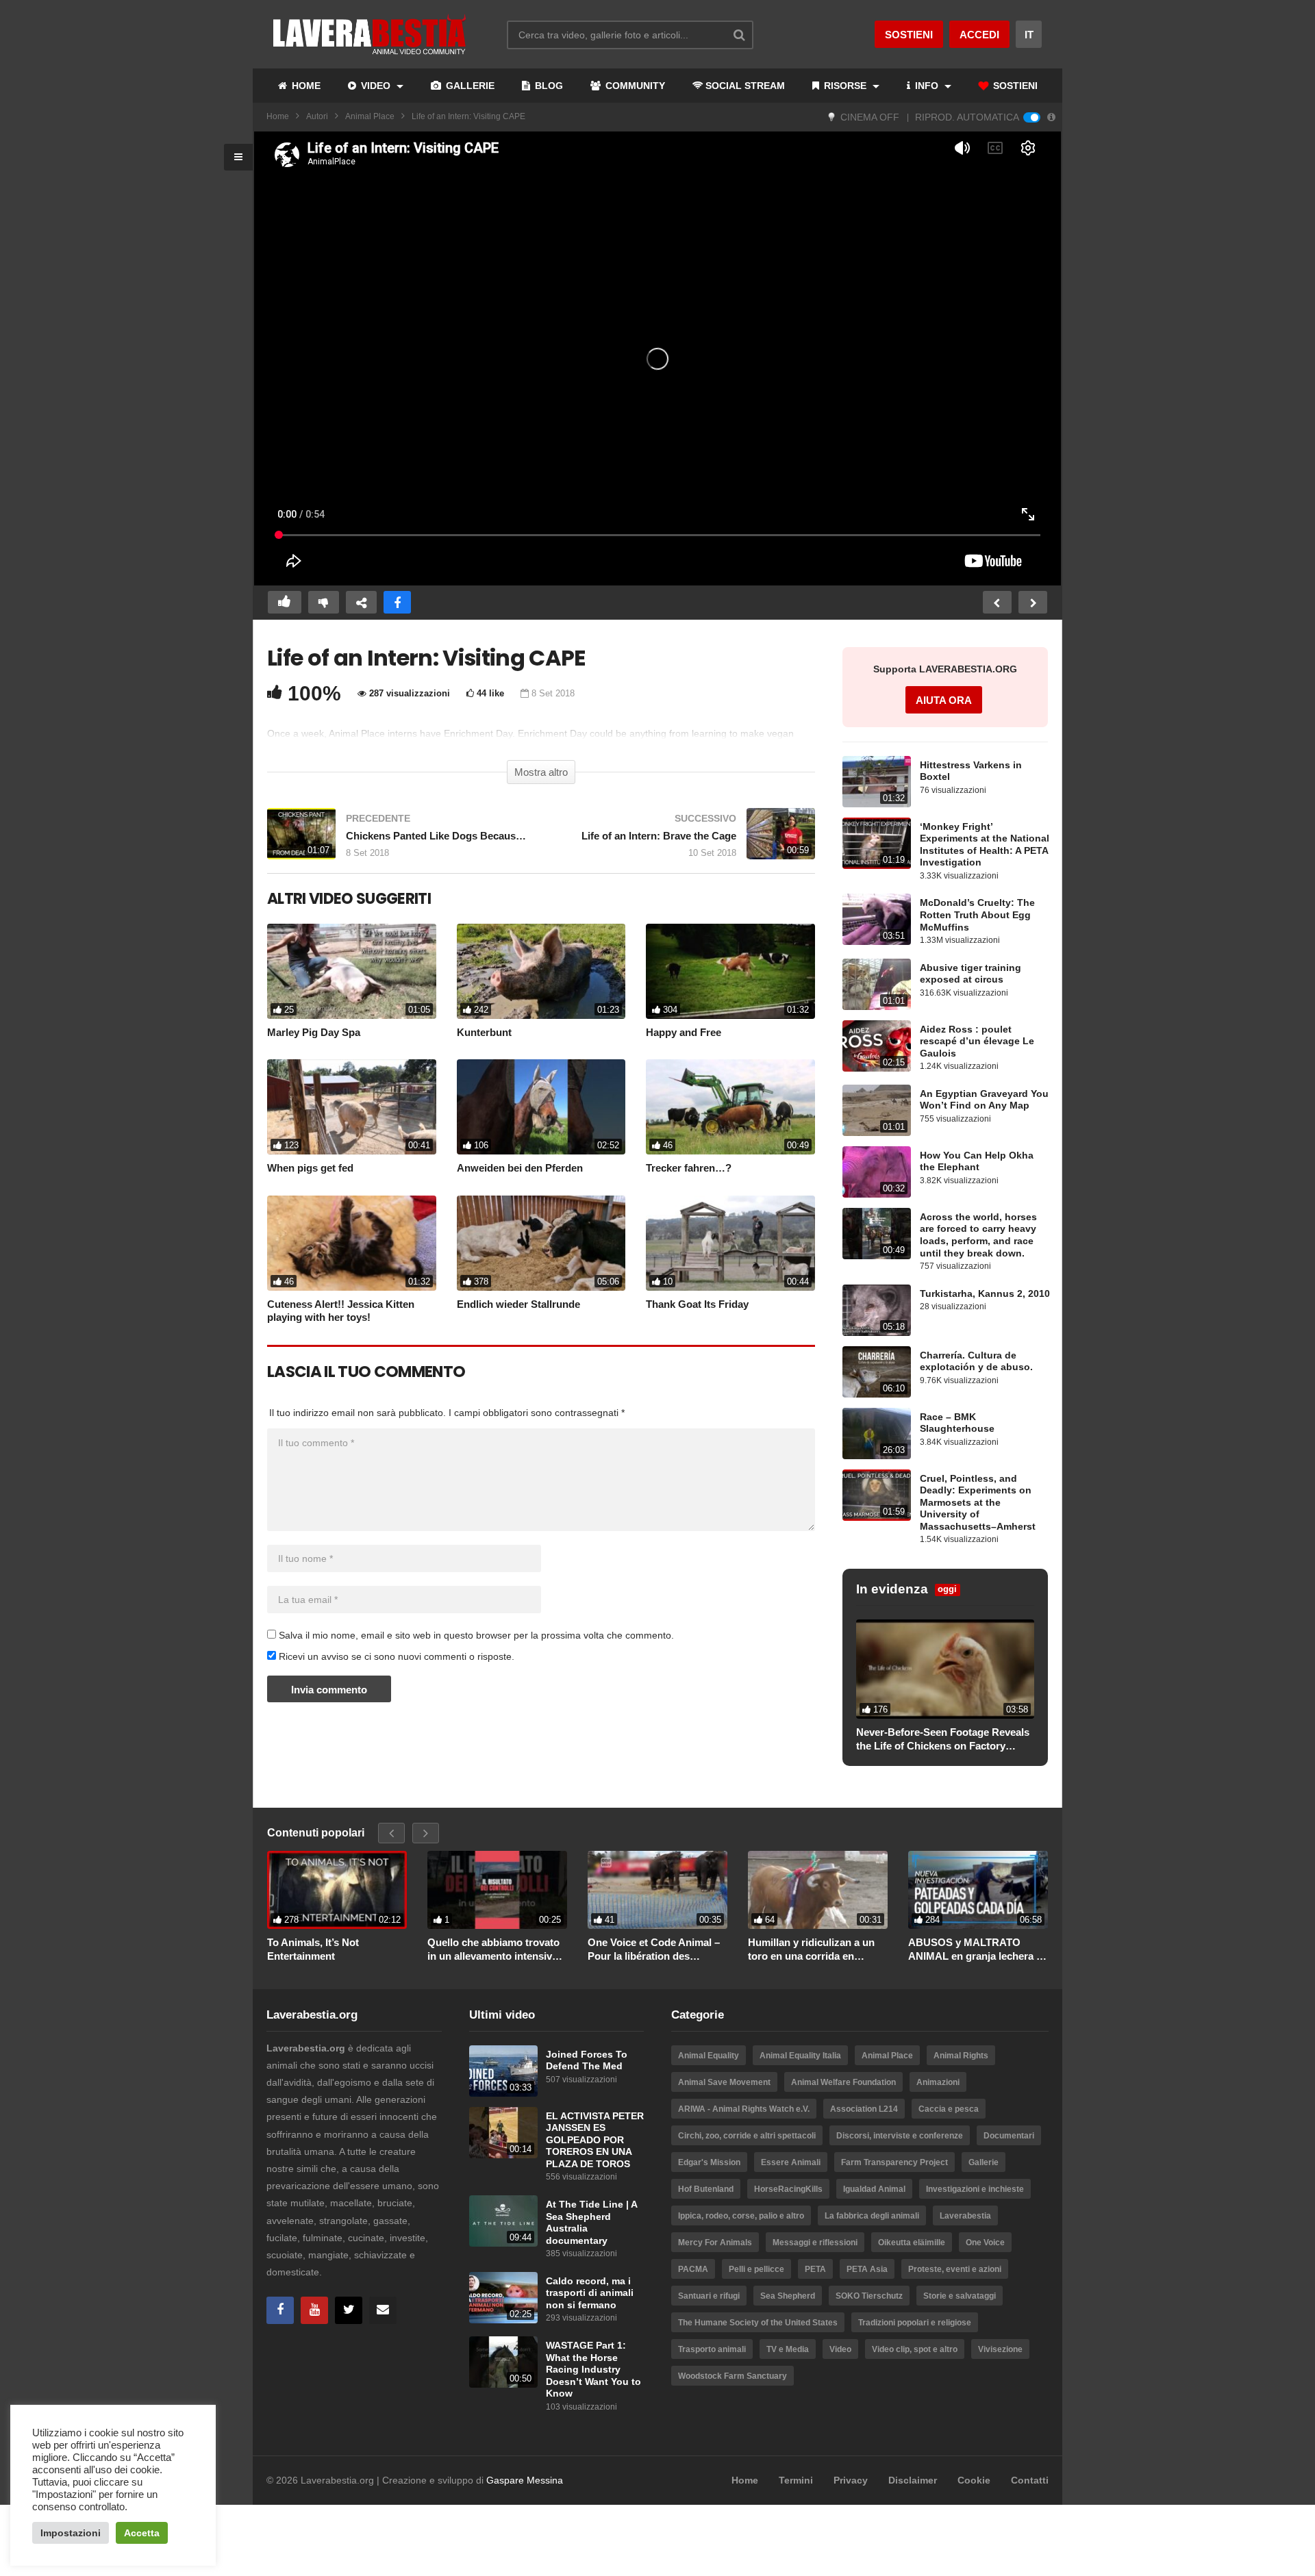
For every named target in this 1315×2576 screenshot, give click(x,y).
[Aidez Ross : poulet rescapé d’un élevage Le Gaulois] (877, 1046)
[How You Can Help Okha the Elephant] (877, 1172)
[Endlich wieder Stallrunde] (541, 1243)
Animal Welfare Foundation (843, 2082)
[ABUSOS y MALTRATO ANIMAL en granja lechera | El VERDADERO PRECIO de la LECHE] (978, 1890)
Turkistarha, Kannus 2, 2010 (985, 1294)
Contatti (1030, 2480)
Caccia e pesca (949, 2109)
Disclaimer (913, 2480)
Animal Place (370, 116)
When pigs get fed (310, 1168)
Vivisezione (1000, 2349)
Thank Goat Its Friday (697, 1304)
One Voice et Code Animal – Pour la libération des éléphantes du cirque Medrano (654, 1949)
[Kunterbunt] (541, 971)
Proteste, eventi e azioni (955, 2269)
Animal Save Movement (724, 2082)
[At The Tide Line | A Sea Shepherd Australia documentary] (503, 2221)
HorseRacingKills (788, 2189)
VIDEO (376, 86)
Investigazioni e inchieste (975, 2189)
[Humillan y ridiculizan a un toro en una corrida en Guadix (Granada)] (818, 1890)
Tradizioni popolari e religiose (915, 2323)
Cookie (974, 2480)
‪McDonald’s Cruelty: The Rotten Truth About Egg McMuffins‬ (977, 915)
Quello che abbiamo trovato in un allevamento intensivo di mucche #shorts (493, 1949)
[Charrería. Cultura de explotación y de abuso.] (877, 1372)
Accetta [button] (142, 2533)
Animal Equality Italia (800, 2056)
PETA (815, 2269)
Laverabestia (965, 2216)
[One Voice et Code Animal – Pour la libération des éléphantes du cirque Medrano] (657, 1890)
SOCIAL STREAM (745, 86)
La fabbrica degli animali (872, 2216)
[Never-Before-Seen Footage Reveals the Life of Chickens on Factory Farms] (945, 1669)
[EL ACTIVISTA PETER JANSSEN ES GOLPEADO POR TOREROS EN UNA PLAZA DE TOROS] (503, 2133)
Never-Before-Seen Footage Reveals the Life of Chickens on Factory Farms (943, 1739)
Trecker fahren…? (689, 1168)
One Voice (985, 2243)
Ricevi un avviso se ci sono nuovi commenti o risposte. (395, 1656)
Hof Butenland (706, 2189)
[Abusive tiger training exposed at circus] (877, 984)
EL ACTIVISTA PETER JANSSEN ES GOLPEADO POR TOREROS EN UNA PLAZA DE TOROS (595, 2140)
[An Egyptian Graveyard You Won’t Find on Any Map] (877, 1110)
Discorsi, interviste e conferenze (900, 2136)
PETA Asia (867, 2269)
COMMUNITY (634, 86)
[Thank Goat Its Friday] (730, 1243)
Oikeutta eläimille (912, 2243)
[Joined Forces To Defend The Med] (503, 2071)
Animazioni (938, 2082)
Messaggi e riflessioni (815, 2243)
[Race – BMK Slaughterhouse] (877, 1434)
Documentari (1009, 2136)
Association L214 (864, 2109)
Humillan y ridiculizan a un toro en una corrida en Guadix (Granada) (811, 1949)
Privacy (851, 2480)
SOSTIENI (1014, 86)
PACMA (693, 2269)
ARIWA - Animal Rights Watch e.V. (744, 2109)
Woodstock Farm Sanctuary (732, 2376)
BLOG (548, 86)
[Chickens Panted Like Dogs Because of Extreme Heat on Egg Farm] (397, 841)
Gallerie (984, 2162)
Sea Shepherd (788, 2296)
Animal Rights (961, 2056)
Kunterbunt (484, 1032)
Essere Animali (791, 2162)
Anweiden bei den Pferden (520, 1168)
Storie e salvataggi (960, 2296)
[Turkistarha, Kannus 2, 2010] (877, 1310)
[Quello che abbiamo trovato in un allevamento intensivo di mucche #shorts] (497, 1890)
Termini (796, 2480)
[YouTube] (314, 2310)
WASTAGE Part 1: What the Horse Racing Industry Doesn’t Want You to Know (593, 2370)
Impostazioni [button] (71, 2533)
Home (278, 116)
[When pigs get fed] (352, 1107)
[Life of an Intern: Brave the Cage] (685, 841)
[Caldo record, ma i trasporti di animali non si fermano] (503, 2298)
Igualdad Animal (874, 2189)
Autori (317, 116)
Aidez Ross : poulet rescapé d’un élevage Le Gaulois (977, 1041)
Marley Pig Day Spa (314, 1032)
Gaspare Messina (525, 2480)
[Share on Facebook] (397, 602)
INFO (927, 86)
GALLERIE (469, 86)
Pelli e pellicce (756, 2269)
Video (840, 2349)
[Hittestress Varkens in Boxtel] (877, 782)
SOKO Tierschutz (869, 2296)
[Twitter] (349, 2310)
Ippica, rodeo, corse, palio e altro (741, 2216)
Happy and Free (684, 1032)
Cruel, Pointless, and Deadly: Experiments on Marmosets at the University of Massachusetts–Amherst (978, 1503)
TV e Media (788, 2349)
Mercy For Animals (715, 2243)
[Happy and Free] (730, 971)
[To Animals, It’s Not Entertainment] (337, 1890)
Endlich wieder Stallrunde (518, 1304)
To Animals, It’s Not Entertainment (313, 1949)
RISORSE (845, 86)
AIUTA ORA (944, 700)
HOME (305, 86)
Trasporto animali (712, 2349)
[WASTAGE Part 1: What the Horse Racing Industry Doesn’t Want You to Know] (503, 2362)
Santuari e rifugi (709, 2296)
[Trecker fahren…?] (730, 1107)
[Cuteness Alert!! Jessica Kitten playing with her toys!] (352, 1243)
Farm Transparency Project (894, 2162)
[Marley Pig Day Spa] (352, 971)
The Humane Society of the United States (758, 2323)
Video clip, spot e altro (915, 2349)
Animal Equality (709, 2056)
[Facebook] (280, 2310)
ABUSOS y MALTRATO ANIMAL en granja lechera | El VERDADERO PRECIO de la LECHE (976, 1949)
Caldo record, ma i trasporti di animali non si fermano (590, 2293)
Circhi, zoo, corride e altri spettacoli (747, 2136)
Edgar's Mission (709, 2162)
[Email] (383, 2310)
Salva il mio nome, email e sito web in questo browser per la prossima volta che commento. (476, 1635)
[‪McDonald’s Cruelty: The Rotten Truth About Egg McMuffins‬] (877, 919)
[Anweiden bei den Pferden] (541, 1107)
